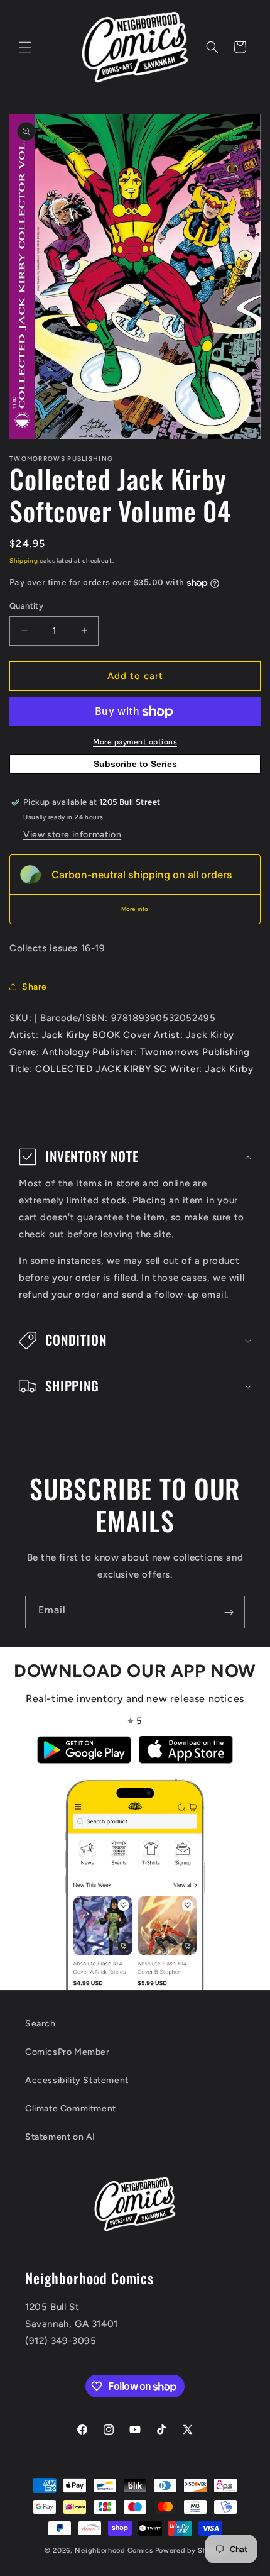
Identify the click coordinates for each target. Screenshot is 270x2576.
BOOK (106, 1035)
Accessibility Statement (77, 2080)
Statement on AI (60, 2137)
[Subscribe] (229, 1612)
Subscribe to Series (135, 764)
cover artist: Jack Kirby (178, 1035)
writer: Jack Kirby (212, 1069)
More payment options (135, 742)
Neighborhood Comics (114, 2551)
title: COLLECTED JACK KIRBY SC (88, 1069)
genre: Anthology (50, 1052)
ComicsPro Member (67, 2052)
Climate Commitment (71, 2109)
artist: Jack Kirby (50, 1035)
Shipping (24, 561)
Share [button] (35, 987)
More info (135, 909)
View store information (72, 835)
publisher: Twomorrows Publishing (171, 1052)
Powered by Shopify (191, 2551)
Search (40, 2024)
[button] (25, 47)
